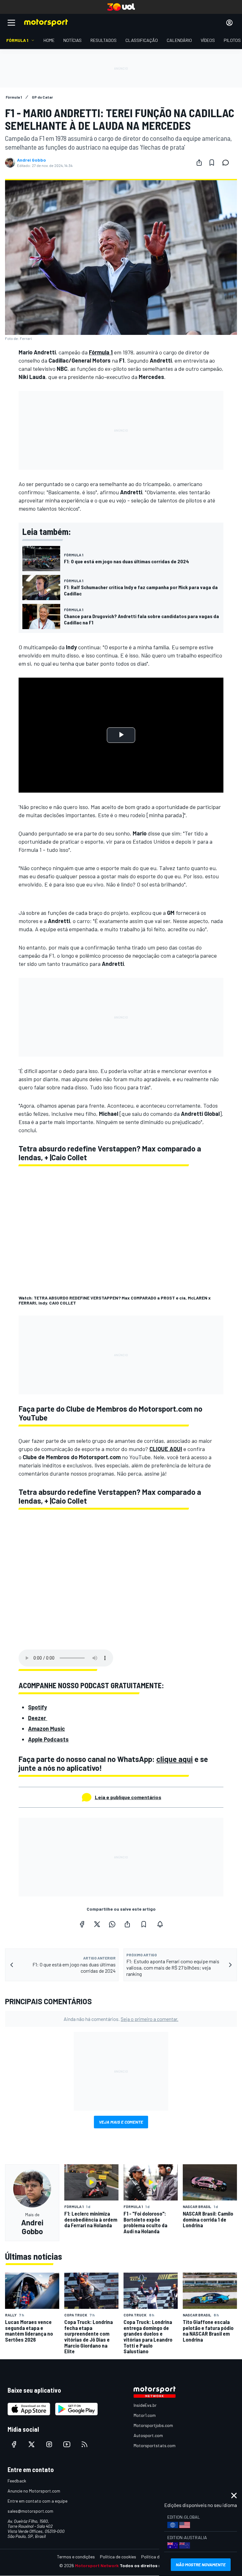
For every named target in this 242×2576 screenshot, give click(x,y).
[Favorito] (212, 163)
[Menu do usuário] (229, 23)
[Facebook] (82, 1924)
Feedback (17, 2481)
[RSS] (84, 2444)
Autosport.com (148, 2435)
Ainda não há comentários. (121, 2019)
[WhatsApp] (112, 1924)
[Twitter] (97, 1924)
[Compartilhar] (199, 163)
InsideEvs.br (145, 2405)
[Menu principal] (11, 23)
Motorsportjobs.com (153, 2425)
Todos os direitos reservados (151, 2565)
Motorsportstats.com (155, 2445)
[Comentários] (228, 163)
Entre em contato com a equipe (37, 2501)
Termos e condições (76, 2557)
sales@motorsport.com (30, 2511)
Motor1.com (145, 2415)
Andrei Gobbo (32, 160)
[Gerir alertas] (160, 1924)
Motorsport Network (97, 2565)
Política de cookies (118, 2557)
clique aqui (175, 1759)
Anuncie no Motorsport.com (34, 2491)
